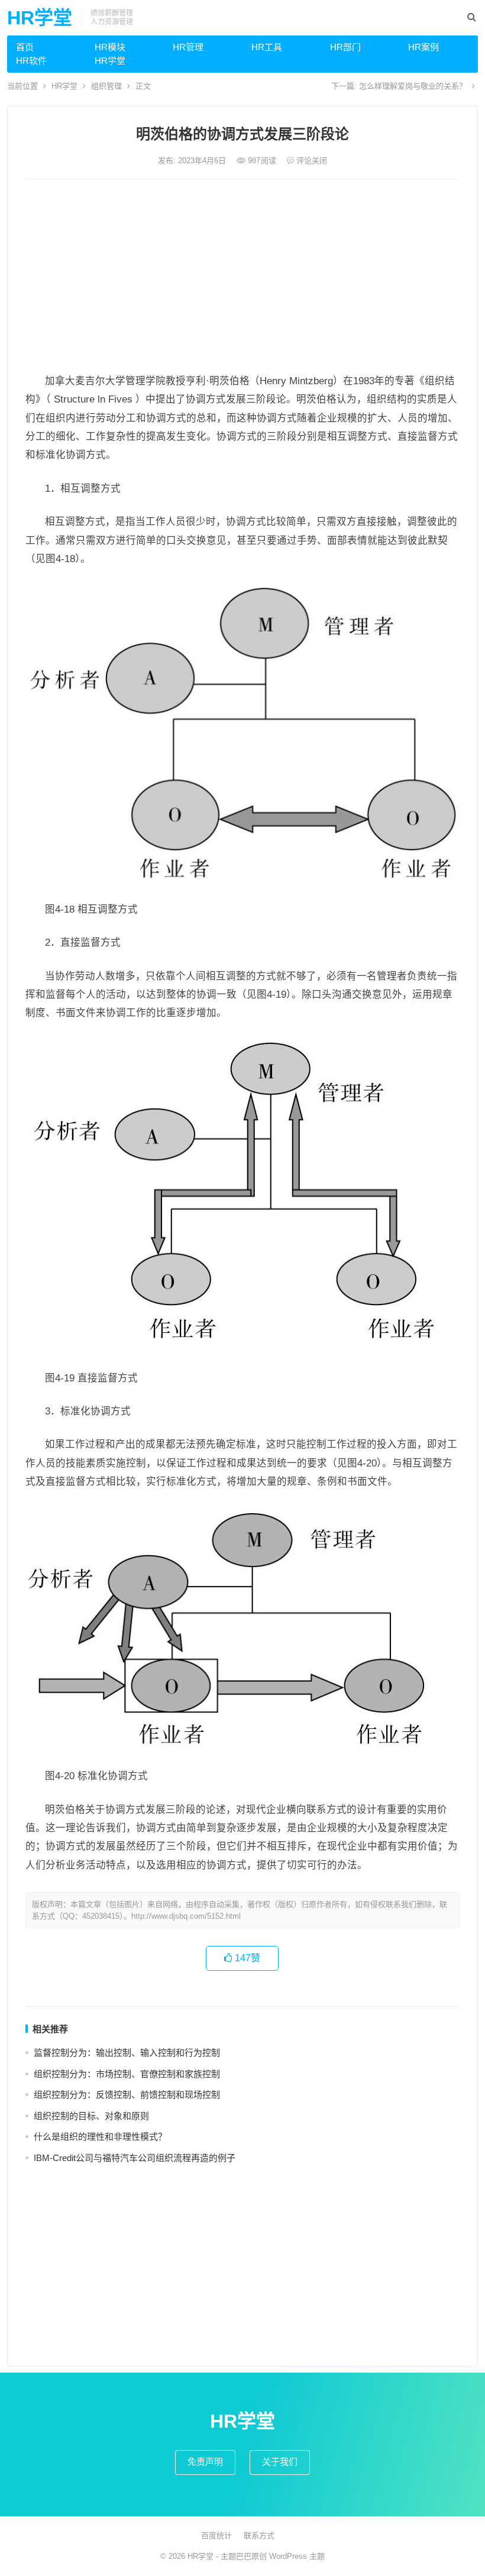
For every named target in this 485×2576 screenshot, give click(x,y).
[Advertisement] (242, 277)
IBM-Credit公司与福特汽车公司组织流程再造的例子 (135, 2158)
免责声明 (205, 2462)
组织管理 (106, 86)
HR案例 (423, 47)
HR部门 (345, 47)
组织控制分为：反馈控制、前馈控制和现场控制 (127, 2095)
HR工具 (267, 47)
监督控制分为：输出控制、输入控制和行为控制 (127, 2053)
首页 (25, 47)
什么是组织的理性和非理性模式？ (100, 2137)
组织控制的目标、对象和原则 (91, 2116)
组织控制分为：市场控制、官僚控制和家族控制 (127, 2074)
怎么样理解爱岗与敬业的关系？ (413, 86)
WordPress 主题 (297, 2556)
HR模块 (110, 47)
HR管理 (188, 47)
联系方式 (259, 2536)
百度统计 (216, 2536)
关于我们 (280, 2462)
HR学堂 (40, 18)
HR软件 (31, 61)
